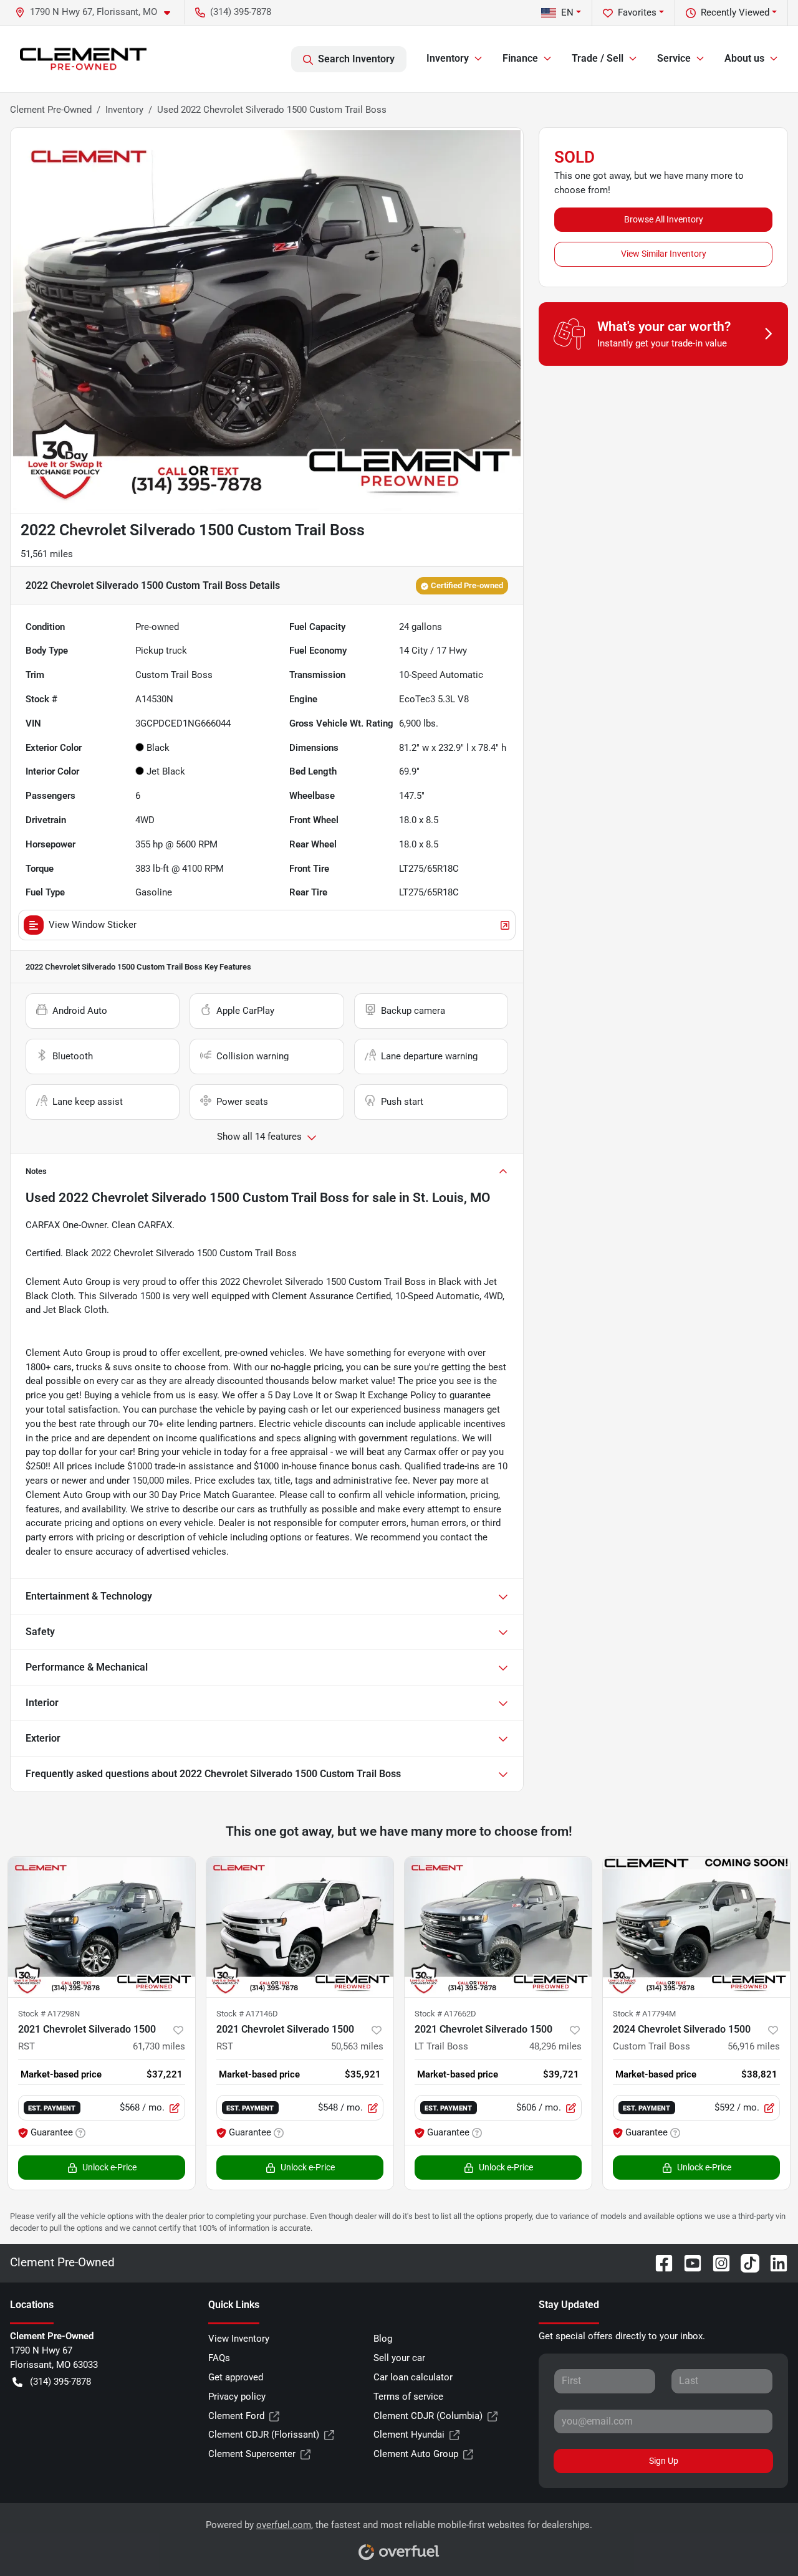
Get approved (236, 2377)
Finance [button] (520, 58)
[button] (98, 12)
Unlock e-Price (109, 2167)
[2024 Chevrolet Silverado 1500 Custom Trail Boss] (696, 1927)
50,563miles (357, 2046)
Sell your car (399, 2358)
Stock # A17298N (49, 2014)
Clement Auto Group (416, 2454)
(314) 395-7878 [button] (241, 12)
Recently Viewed (735, 12)
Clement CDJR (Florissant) (264, 2435)
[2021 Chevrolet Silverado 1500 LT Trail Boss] (498, 1927)
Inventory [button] (448, 58)
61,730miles (159, 2046)
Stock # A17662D (445, 2014)
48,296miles (555, 2046)
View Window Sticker (93, 925)
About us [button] (744, 58)
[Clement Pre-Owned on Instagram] (716, 2263)
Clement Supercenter (252, 2454)
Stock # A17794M (644, 2014)
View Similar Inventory (664, 254)
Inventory (124, 110)
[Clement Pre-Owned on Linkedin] (774, 2263)
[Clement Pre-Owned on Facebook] (659, 2263)
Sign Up (664, 2461)
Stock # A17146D (247, 2014)
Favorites (637, 12)
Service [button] (674, 58)
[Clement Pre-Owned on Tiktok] (745, 2263)
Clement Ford (236, 2416)
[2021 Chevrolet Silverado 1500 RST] (102, 1927)
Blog (383, 2339)
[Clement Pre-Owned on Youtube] (688, 2263)
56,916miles (754, 2046)
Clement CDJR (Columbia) (428, 2416)
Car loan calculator (413, 2377)
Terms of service (408, 2397)
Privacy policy (237, 2397)
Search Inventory (356, 59)
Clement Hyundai (409, 2435)
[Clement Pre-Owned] (83, 59)
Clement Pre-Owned (51, 110)
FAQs (219, 2358)
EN (567, 12)
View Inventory (239, 2339)
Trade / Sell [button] (598, 58)
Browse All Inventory (664, 219)
